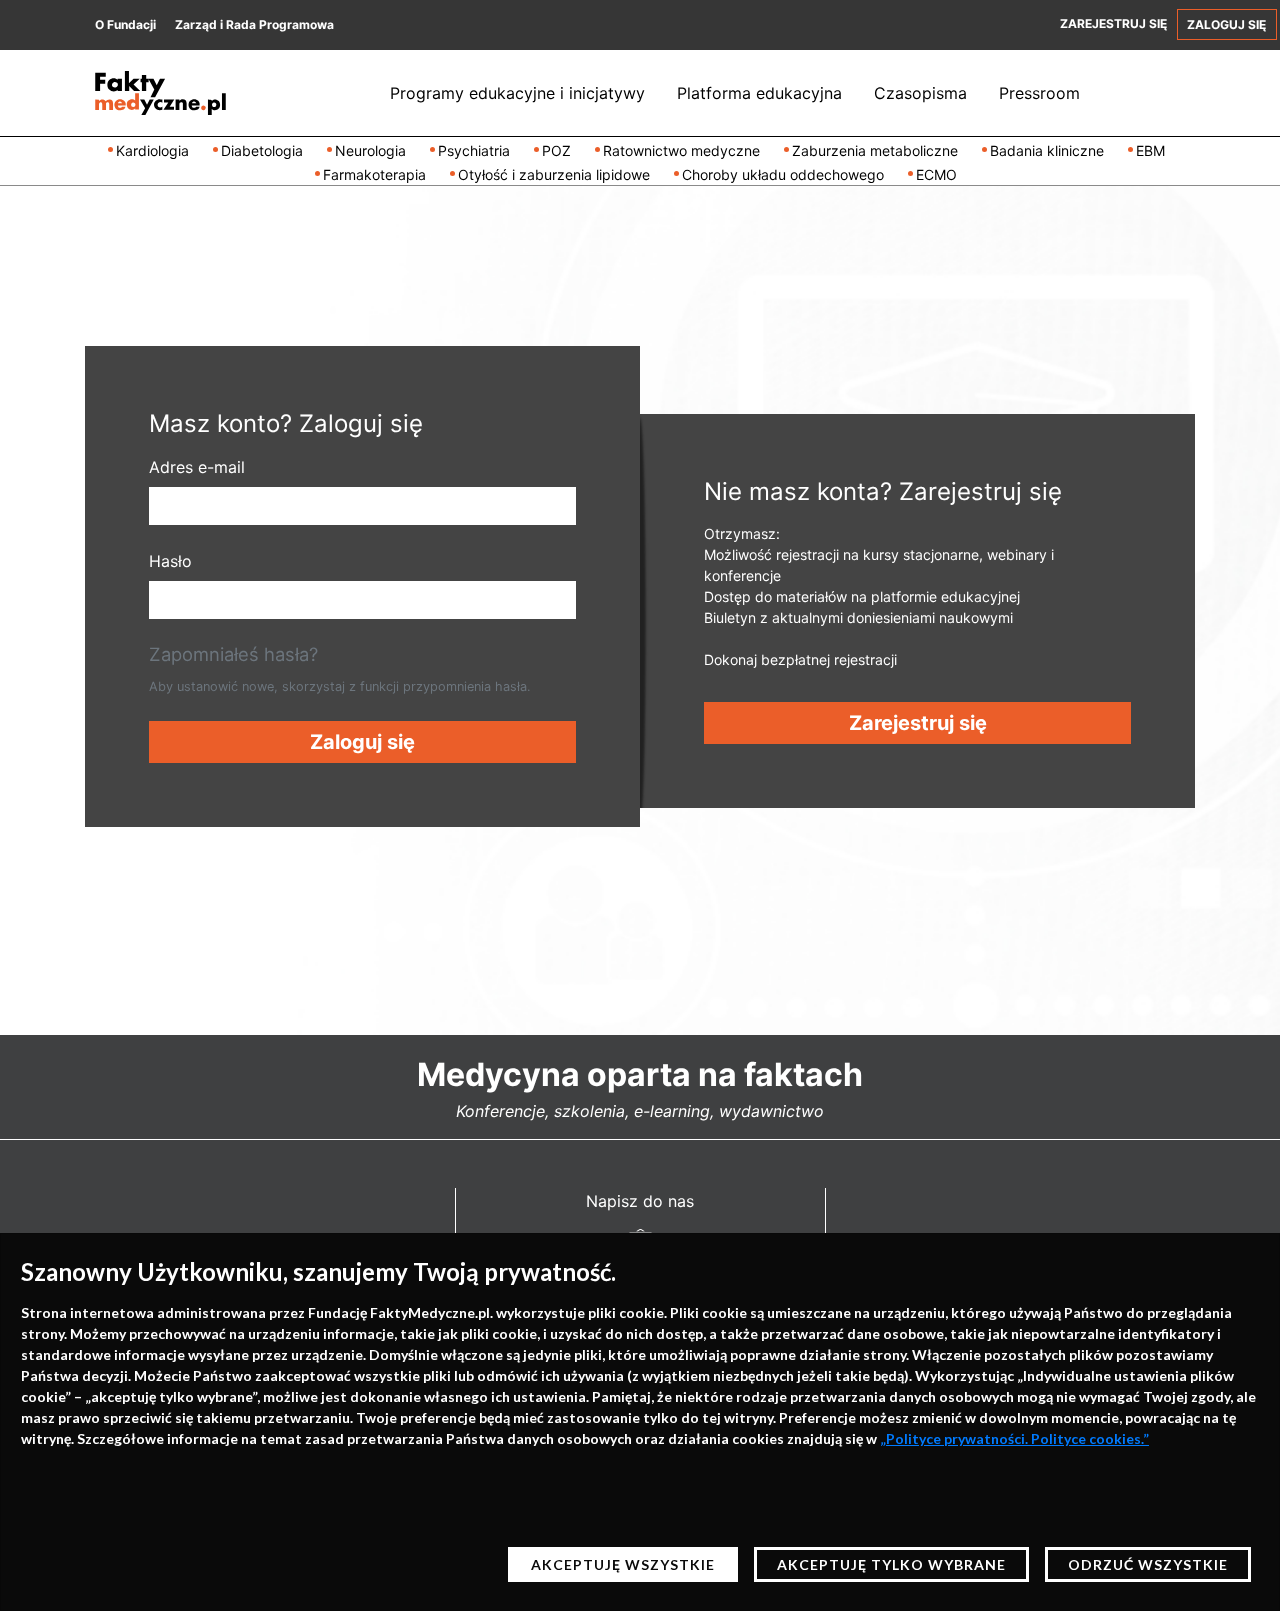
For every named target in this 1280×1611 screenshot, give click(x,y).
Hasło (170, 561)
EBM (1150, 150)
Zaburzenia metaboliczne (875, 150)
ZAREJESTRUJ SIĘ (1113, 23)
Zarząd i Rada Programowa (254, 24)
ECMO (936, 174)
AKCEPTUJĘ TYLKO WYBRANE (891, 1564)
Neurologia (370, 150)
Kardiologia (152, 150)
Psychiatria (474, 150)
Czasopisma (920, 93)
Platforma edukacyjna (759, 93)
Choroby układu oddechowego (783, 174)
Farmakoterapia (374, 174)
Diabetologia (262, 150)
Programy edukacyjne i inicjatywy (517, 93)
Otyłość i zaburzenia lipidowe (554, 174)
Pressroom (1039, 93)
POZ (556, 150)
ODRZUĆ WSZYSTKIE (1148, 1564)
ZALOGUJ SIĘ (1226, 24)
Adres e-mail (197, 467)
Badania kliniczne (1047, 150)
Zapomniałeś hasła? (233, 654)
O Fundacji (125, 24)
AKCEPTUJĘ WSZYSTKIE (623, 1564)
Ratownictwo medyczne (681, 150)
